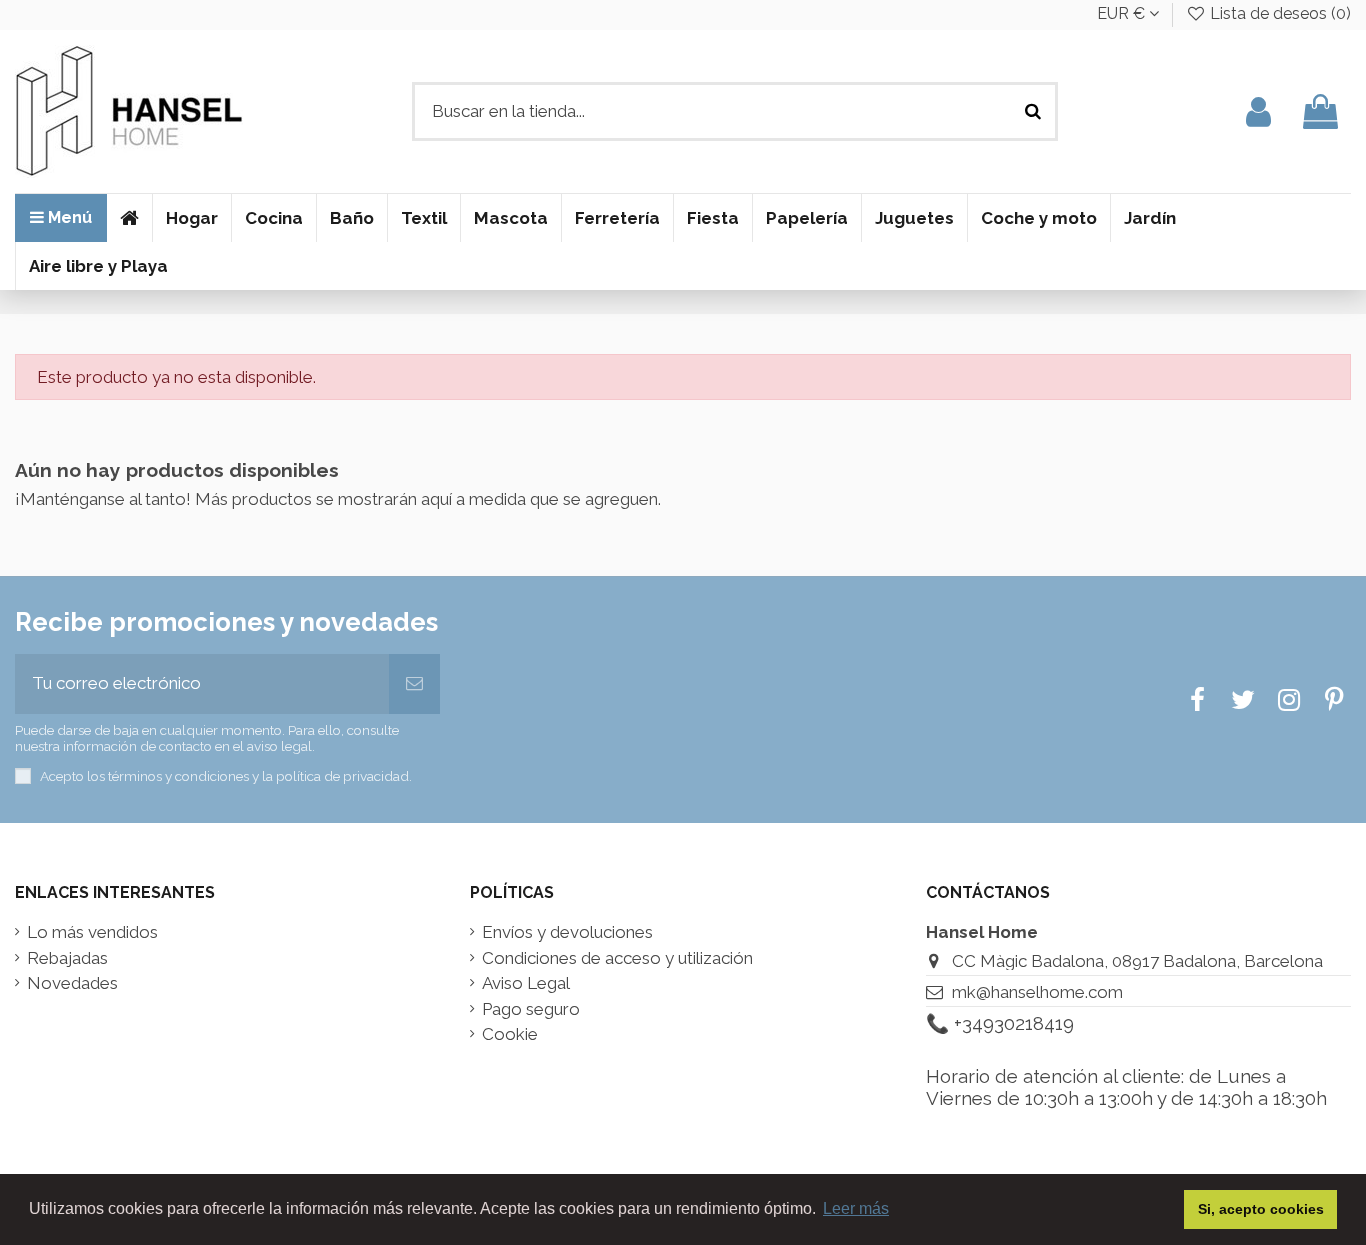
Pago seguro (531, 1009)
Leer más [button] (856, 1208)
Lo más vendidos (92, 932)
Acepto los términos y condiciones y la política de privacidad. (226, 776)
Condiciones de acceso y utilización (617, 958)
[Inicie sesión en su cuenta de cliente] (1258, 111)
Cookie (510, 1034)
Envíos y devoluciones (567, 932)
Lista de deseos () (1278, 13)
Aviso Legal (526, 983)
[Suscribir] (414, 684)
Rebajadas (67, 958)
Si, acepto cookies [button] (1261, 1209)
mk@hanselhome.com (1037, 992)
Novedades (72, 983)
